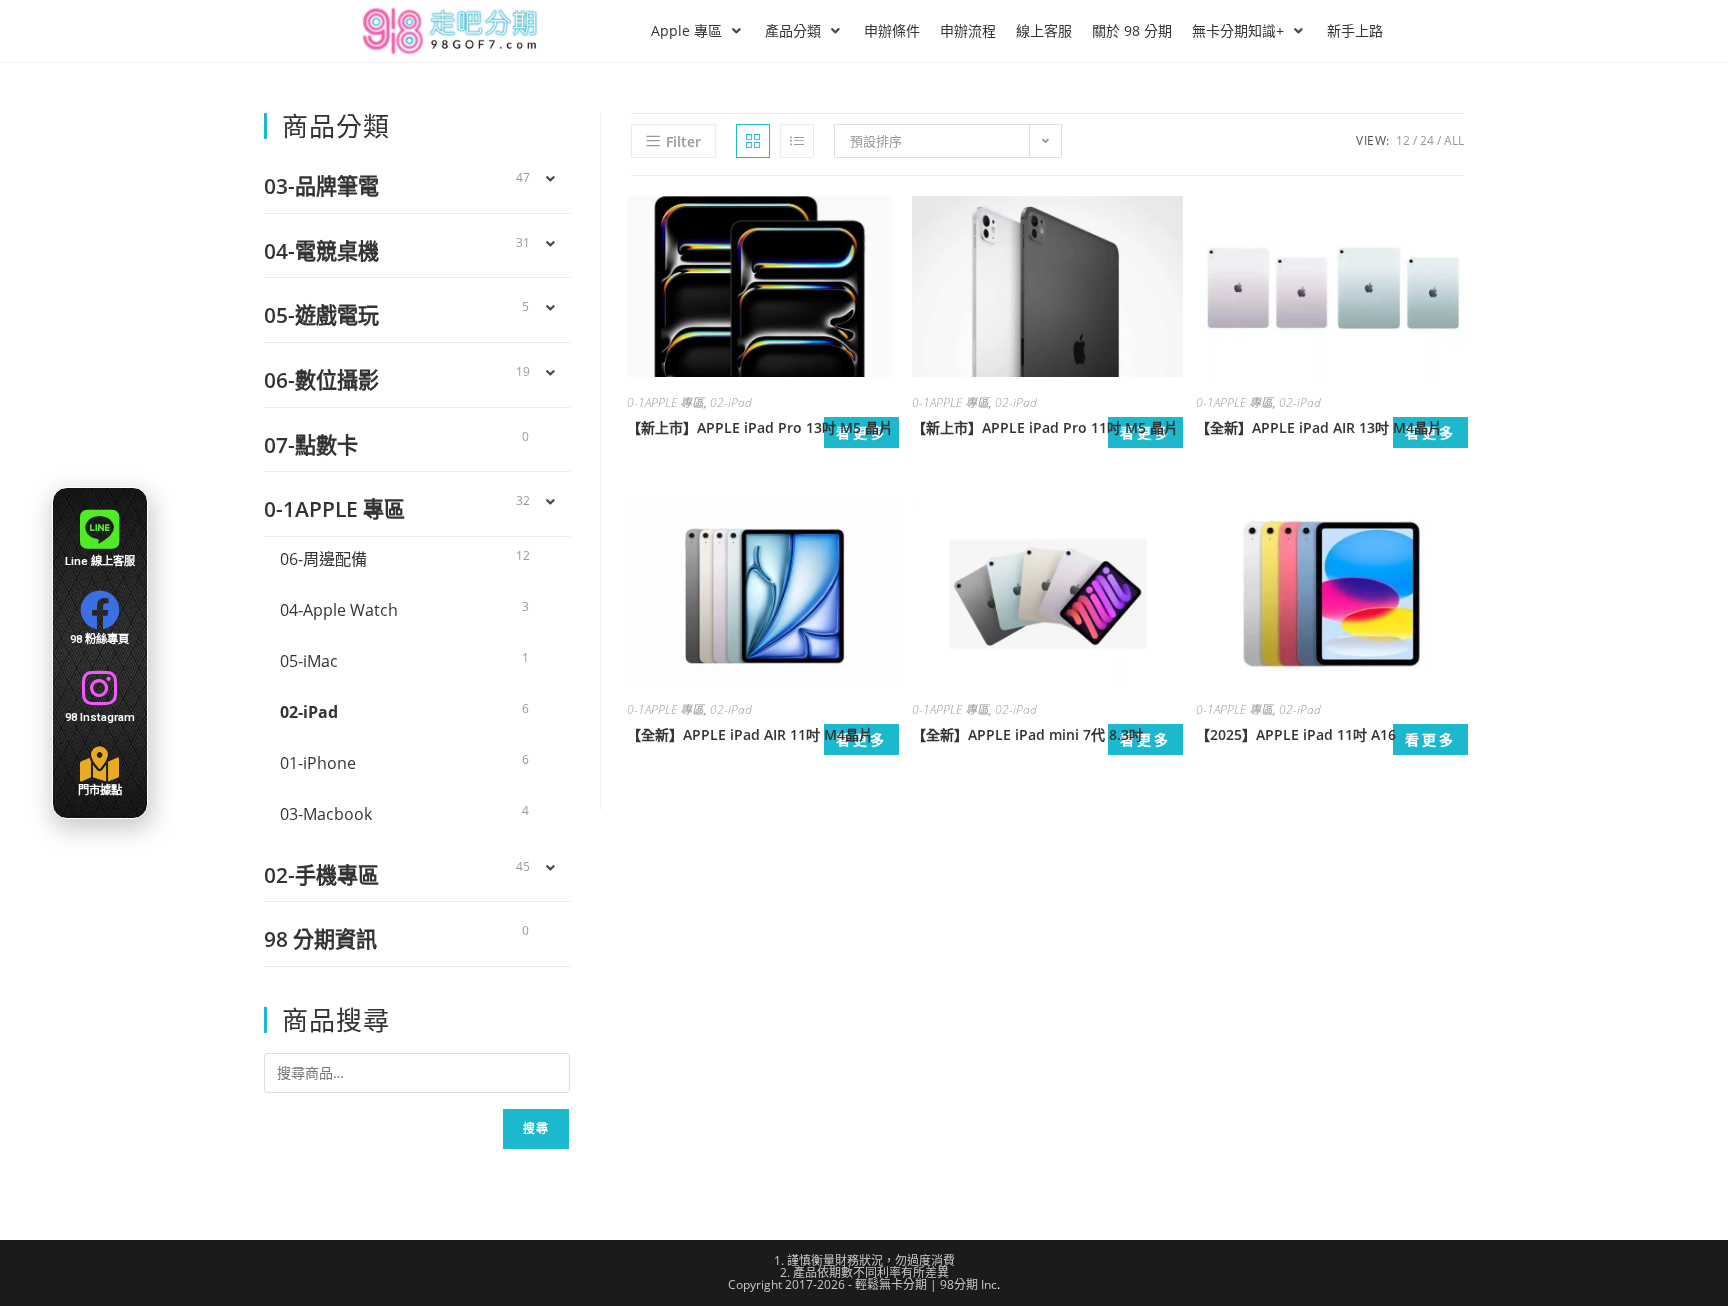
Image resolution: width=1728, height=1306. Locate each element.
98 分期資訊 (320, 938)
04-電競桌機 (321, 250)
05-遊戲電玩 (321, 314)
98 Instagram (100, 717)
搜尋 (536, 1128)
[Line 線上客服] (99, 529)
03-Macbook (326, 814)
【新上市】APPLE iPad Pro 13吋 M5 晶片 (760, 427)
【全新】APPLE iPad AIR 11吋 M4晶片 (750, 734)
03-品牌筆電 (321, 185)
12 (1403, 140)
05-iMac (309, 661)
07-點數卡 (311, 444)
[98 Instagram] (100, 688)
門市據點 (100, 790)
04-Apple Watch (339, 610)
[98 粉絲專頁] (100, 610)
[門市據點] (99, 763)
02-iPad (731, 402)
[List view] (797, 141)
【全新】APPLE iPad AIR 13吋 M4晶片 (1319, 427)
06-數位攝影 (321, 379)
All (1454, 140)
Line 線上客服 (100, 561)
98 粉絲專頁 (99, 639)
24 (1427, 140)
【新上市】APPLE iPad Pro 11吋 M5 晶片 (1045, 427)
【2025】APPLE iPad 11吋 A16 (1296, 734)
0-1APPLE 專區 (665, 402)
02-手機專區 (321, 874)
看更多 (1145, 739)
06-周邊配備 (323, 559)
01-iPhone (318, 763)
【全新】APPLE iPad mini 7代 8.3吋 (1027, 734)
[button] (698, 30)
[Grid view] (753, 141)
